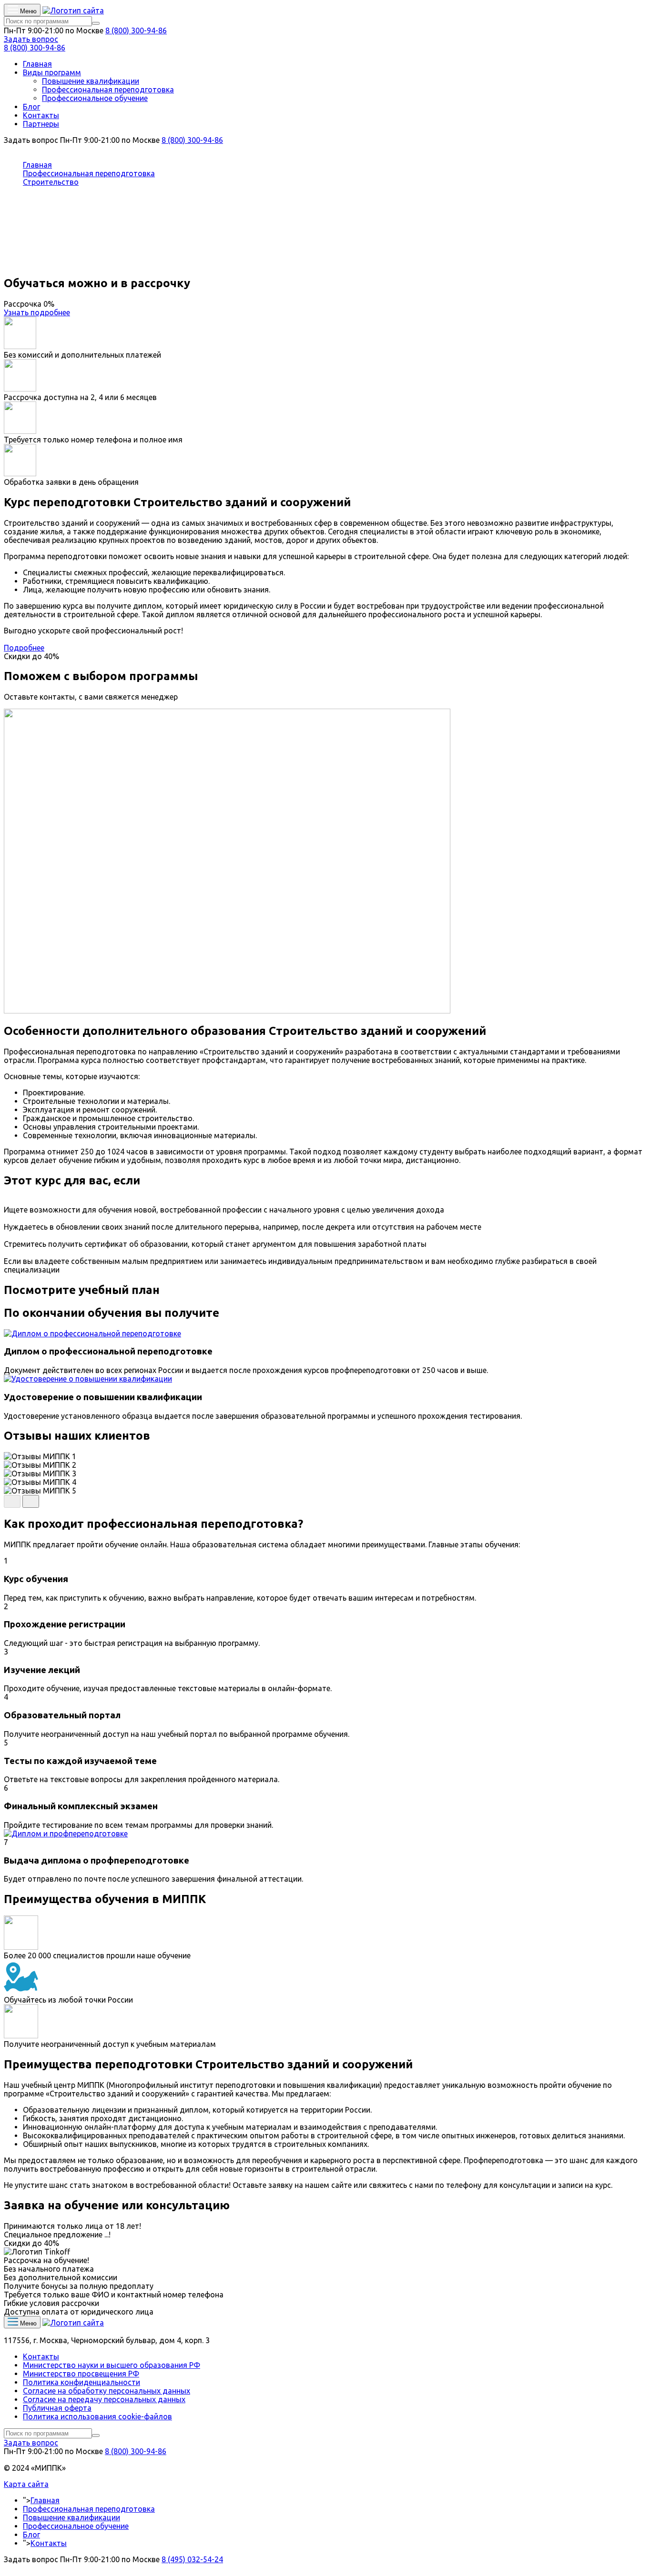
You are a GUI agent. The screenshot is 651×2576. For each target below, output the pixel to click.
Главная (37, 64)
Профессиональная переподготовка (108, 90)
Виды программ (52, 72)
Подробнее (24, 648)
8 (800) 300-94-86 (136, 30)
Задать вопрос (31, 39)
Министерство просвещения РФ (81, 2374)
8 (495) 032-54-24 (192, 2559)
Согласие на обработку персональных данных (107, 2391)
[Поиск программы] (96, 23)
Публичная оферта (57, 2408)
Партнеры (41, 124)
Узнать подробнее (37, 312)
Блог (31, 107)
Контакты (41, 115)
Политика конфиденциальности (81, 2382)
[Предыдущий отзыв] (12, 1501)
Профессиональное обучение (95, 98)
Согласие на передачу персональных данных (104, 2399)
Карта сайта (26, 2484)
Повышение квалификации (91, 81)
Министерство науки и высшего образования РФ (112, 2365)
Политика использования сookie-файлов (97, 2416)
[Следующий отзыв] (31, 1501)
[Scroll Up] (7, 2568)
